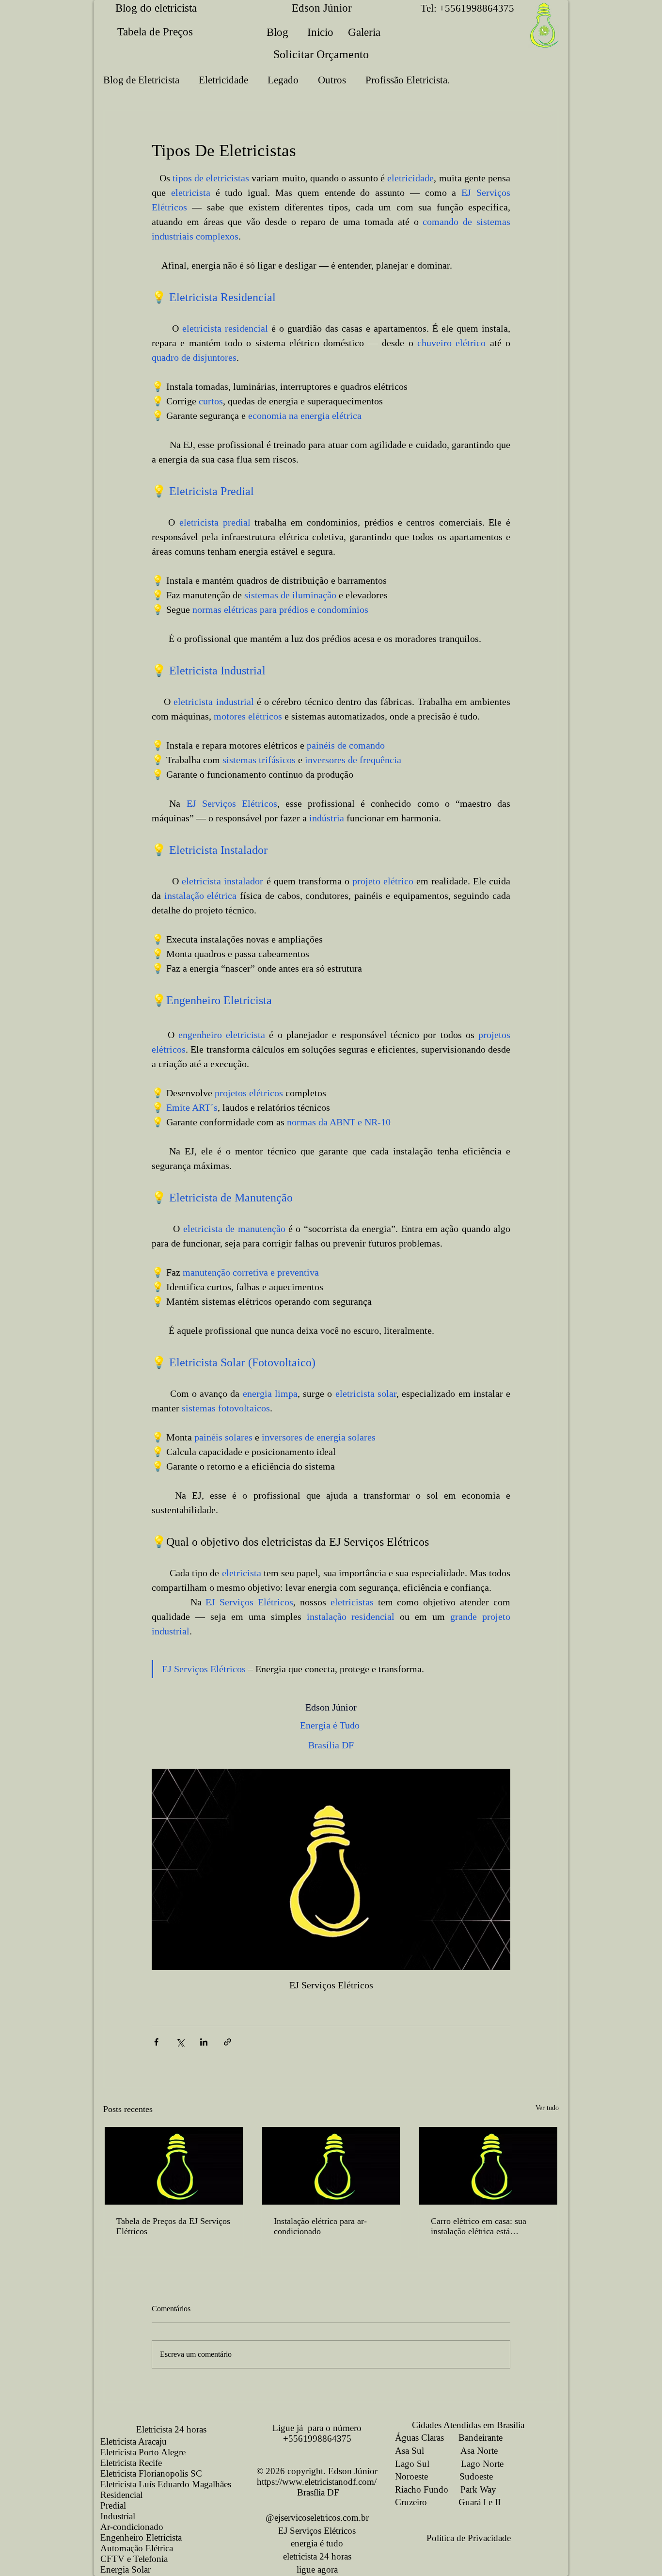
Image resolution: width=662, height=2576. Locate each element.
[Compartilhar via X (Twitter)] (180, 2042)
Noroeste (411, 2476)
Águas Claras (419, 2438)
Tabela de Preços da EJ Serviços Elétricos (173, 2226)
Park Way (478, 2489)
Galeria (364, 32)
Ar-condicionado (132, 2527)
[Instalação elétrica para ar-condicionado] (331, 2166)
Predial (113, 2505)
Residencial (121, 2495)
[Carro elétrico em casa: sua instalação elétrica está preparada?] (488, 2166)
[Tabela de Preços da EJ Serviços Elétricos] (174, 2166)
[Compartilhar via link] (228, 2042)
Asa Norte (479, 2451)
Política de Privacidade (469, 2538)
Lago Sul (412, 2464)
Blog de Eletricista (141, 80)
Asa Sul (410, 2451)
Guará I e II (480, 2502)
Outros (332, 80)
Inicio (320, 32)
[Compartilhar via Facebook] (156, 2042)
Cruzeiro (411, 2502)
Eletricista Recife (131, 2463)
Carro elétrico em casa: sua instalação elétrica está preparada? (479, 2226)
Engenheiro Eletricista (141, 2537)
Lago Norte (482, 2464)
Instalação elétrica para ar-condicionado (320, 2226)
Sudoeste (476, 2476)
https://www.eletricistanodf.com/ (317, 2482)
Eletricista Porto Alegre (143, 2452)
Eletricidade (223, 80)
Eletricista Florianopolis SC (151, 2473)
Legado (283, 80)
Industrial (118, 2516)
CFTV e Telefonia (134, 2559)
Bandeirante (481, 2438)
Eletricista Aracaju (134, 2441)
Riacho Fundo (422, 2489)
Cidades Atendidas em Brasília (460, 2425)
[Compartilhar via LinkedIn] (204, 2042)
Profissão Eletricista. (408, 80)
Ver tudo (547, 2108)
